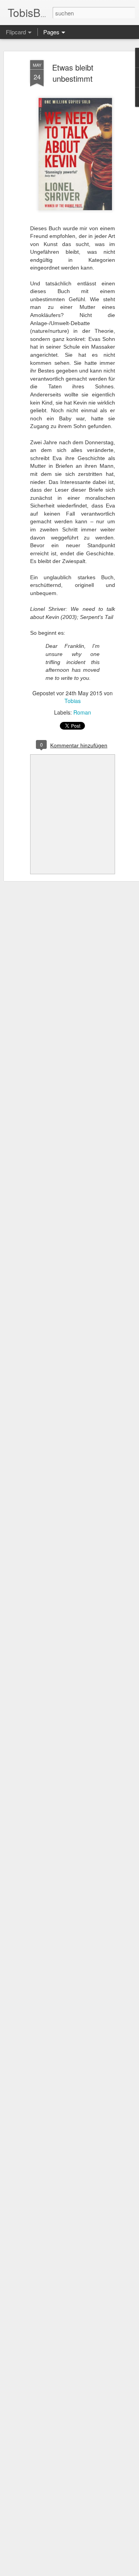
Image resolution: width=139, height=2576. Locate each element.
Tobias (73, 701)
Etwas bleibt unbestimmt (73, 73)
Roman (82, 712)
